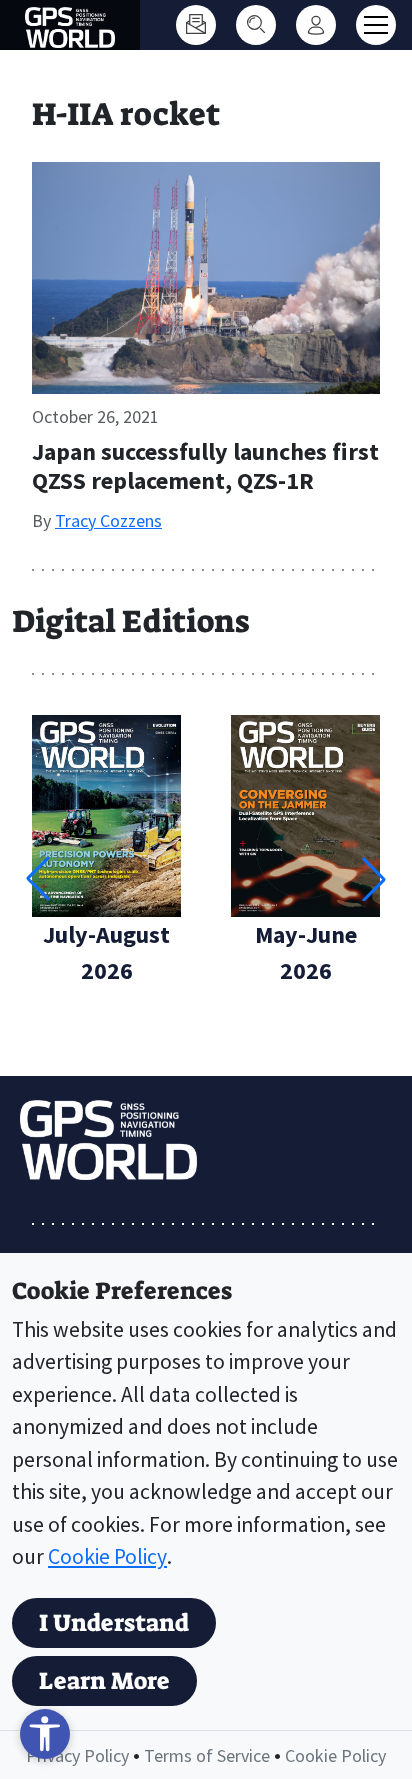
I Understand (114, 1623)
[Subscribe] (196, 25)
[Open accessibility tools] (45, 1734)
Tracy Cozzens (108, 520)
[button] (374, 879)
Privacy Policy (77, 1755)
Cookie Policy (107, 1556)
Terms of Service (207, 1755)
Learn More (104, 1681)
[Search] (256, 25)
